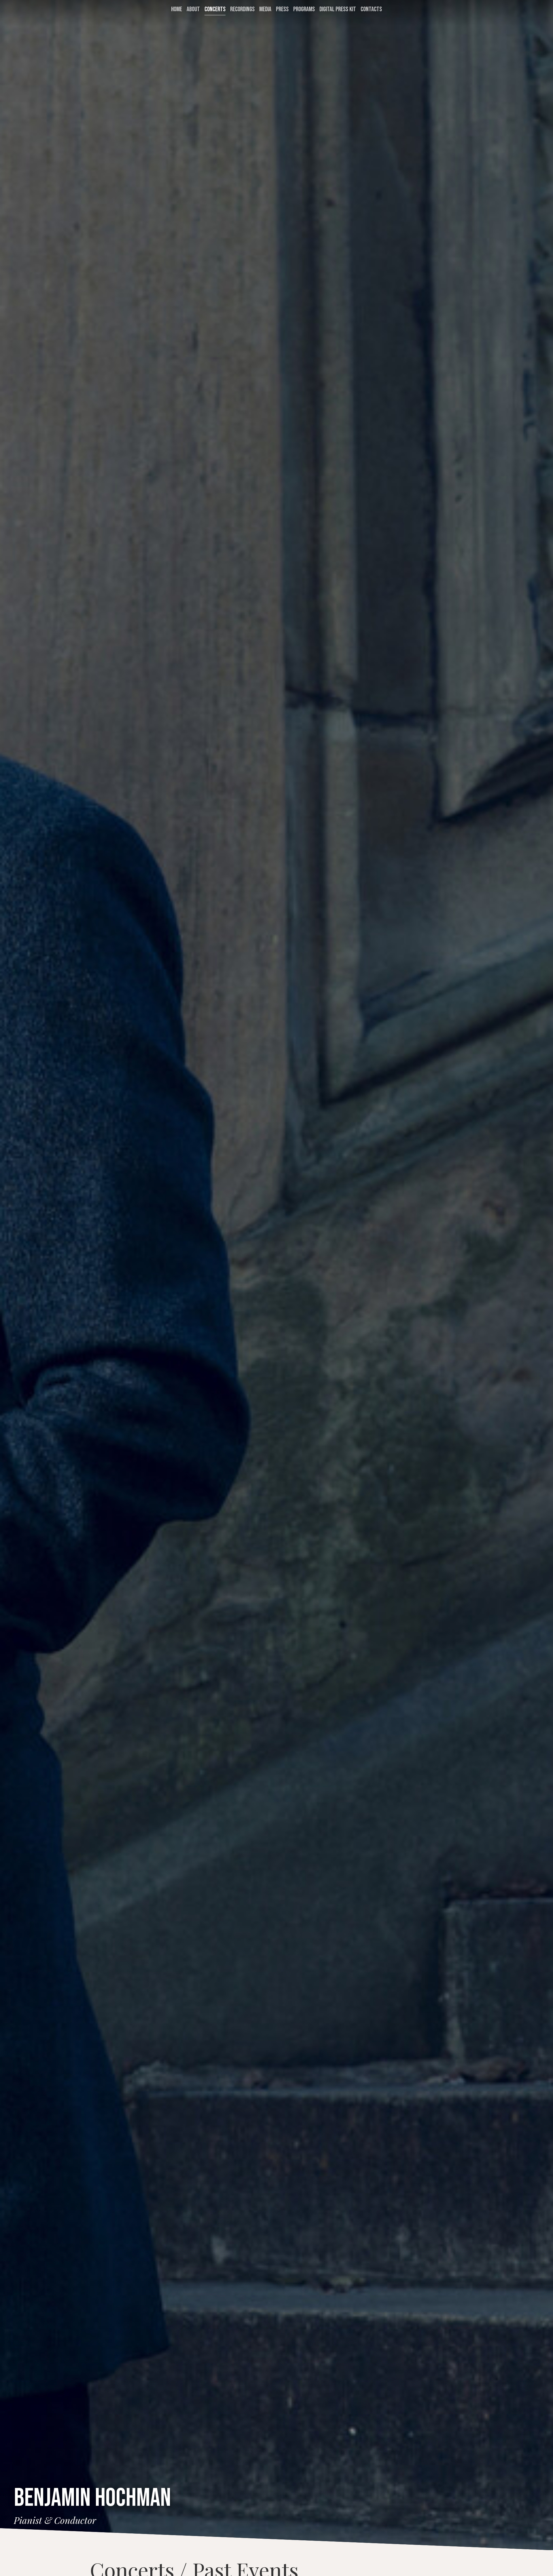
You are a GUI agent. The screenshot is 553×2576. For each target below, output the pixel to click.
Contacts (371, 9)
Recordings (242, 9)
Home (177, 9)
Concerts (215, 9)
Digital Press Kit (338, 9)
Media (265, 9)
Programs (304, 9)
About (193, 9)
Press (282, 9)
